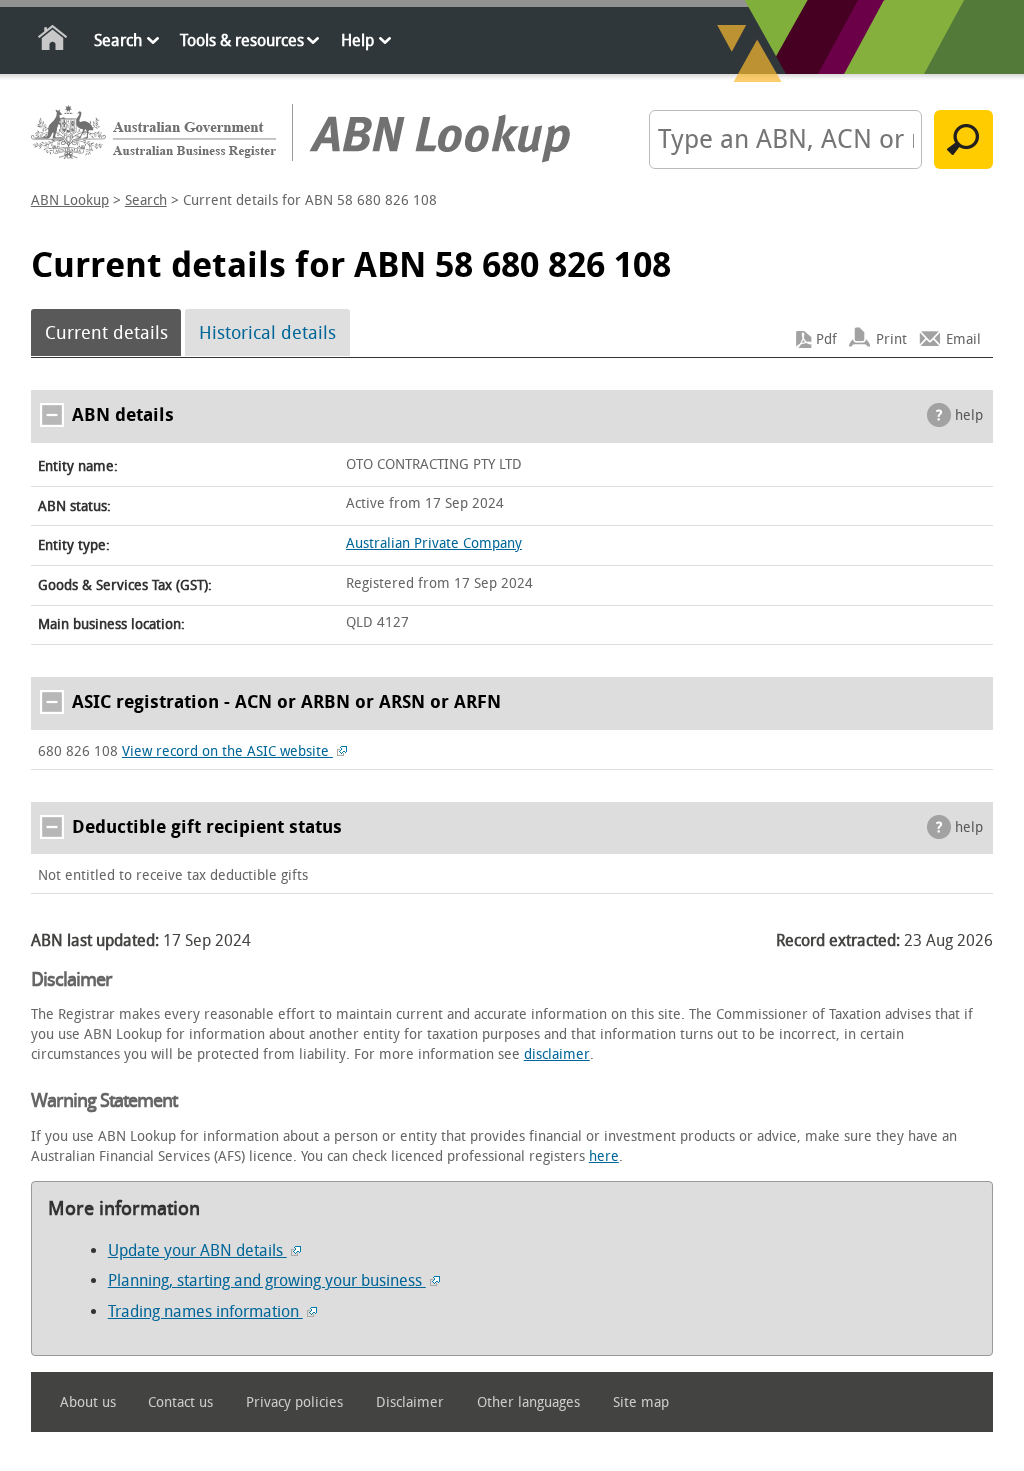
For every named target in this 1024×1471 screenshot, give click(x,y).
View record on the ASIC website (227, 751)
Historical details (267, 333)
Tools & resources (242, 40)
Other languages (528, 1402)
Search (118, 40)
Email (963, 339)
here (604, 1156)
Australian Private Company (434, 543)
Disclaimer (410, 1402)
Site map (641, 1402)
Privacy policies (294, 1402)
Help (357, 40)
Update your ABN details (197, 1250)
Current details (106, 333)
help (969, 415)
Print (891, 339)
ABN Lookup (70, 200)
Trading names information (205, 1311)
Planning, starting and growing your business (267, 1280)
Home (53, 41)
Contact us (180, 1402)
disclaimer (557, 1054)
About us (88, 1402)
